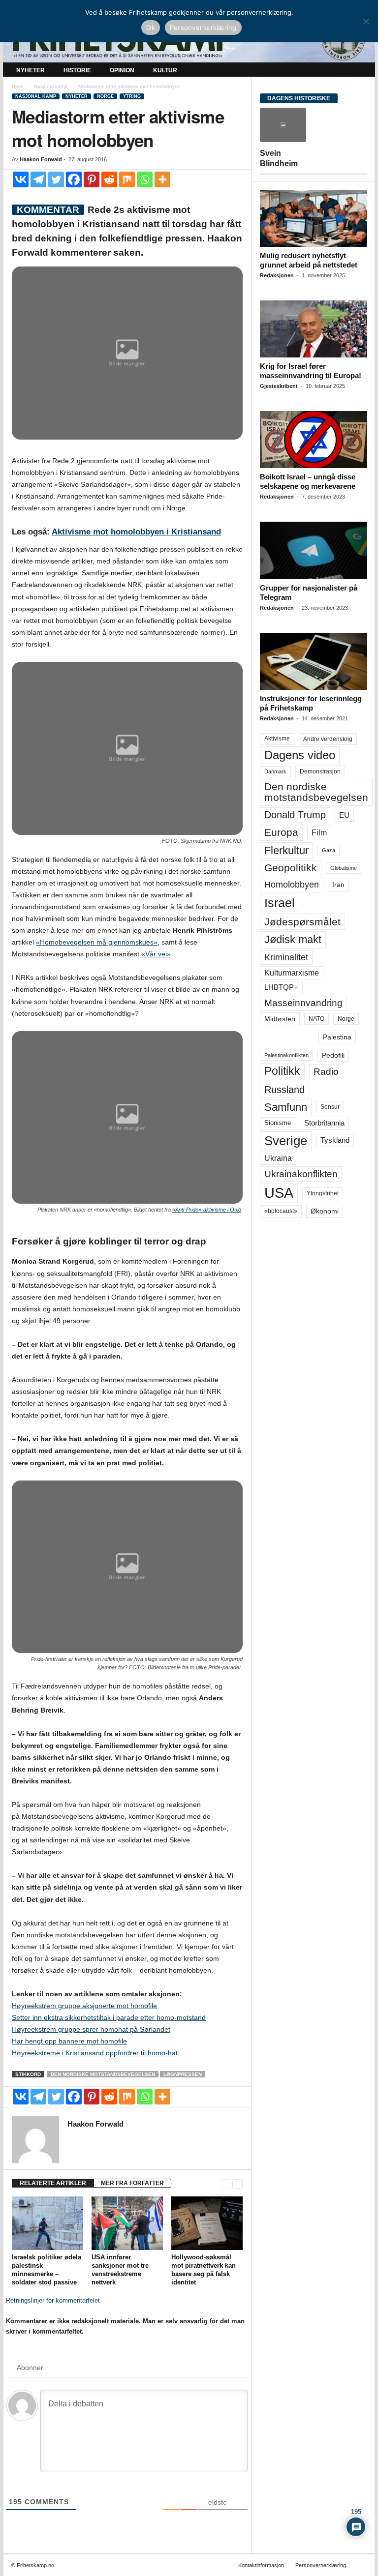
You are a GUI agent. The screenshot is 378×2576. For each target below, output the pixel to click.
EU (344, 815)
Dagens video (300, 755)
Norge (105, 96)
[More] (162, 179)
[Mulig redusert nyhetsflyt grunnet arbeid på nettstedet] (314, 218)
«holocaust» (281, 1211)
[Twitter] (56, 179)
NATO (316, 1019)
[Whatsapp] (145, 179)
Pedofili (333, 1055)
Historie (77, 70)
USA (279, 1193)
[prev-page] (225, 2183)
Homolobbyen (292, 885)
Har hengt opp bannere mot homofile (69, 2041)
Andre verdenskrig (328, 739)
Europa (281, 832)
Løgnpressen (183, 2074)
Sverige (286, 1141)
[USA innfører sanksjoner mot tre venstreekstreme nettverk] (127, 2223)
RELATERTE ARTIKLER (53, 2183)
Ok (151, 28)
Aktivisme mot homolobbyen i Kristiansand (136, 532)
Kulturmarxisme (292, 973)
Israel (280, 903)
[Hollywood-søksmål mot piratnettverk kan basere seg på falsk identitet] (207, 2223)
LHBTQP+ (281, 987)
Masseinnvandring (303, 1003)
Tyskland (335, 1140)
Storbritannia (324, 1123)
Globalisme (344, 868)
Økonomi (325, 1211)
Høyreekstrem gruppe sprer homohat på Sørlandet (91, 2029)
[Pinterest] (92, 179)
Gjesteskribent (279, 386)
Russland (284, 1090)
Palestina (337, 1037)
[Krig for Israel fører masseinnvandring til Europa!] (314, 329)
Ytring (132, 96)
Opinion (122, 70)
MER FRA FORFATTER (132, 2183)
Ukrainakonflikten (301, 1174)
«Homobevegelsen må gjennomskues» (97, 942)
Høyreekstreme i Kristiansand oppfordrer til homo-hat (95, 2053)
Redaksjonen (277, 275)
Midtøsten (280, 1019)
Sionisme (278, 1123)
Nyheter (31, 70)
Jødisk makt (293, 939)
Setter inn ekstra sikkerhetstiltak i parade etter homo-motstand (109, 2017)
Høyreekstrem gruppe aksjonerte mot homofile (84, 2006)
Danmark (275, 771)
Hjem (17, 86)
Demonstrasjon (320, 771)
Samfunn (286, 1107)
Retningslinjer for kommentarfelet (53, 2300)
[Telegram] (38, 179)
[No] (366, 21)
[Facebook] (74, 179)
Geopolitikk (291, 868)
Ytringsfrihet (323, 1193)
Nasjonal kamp (51, 86)
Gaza (329, 850)
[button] (360, 70)
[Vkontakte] (21, 179)
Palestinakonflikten (286, 1055)
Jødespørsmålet (302, 922)
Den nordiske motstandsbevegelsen (103, 2074)
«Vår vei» (156, 954)
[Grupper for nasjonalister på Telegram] (314, 550)
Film (319, 832)
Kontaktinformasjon (261, 2565)
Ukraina (278, 1158)
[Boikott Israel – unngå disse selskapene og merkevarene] (314, 440)
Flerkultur (286, 850)
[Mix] (127, 179)
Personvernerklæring (321, 2565)
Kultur (165, 70)
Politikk (282, 1071)
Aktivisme (277, 739)
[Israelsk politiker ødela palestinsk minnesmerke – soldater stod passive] (47, 2223)
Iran (338, 885)
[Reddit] (109, 179)
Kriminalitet (286, 957)
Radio (326, 1072)
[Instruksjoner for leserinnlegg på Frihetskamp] (314, 661)
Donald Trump (295, 815)
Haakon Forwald (41, 159)
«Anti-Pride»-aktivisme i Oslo (207, 1210)
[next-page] (237, 2183)
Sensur (330, 1107)
